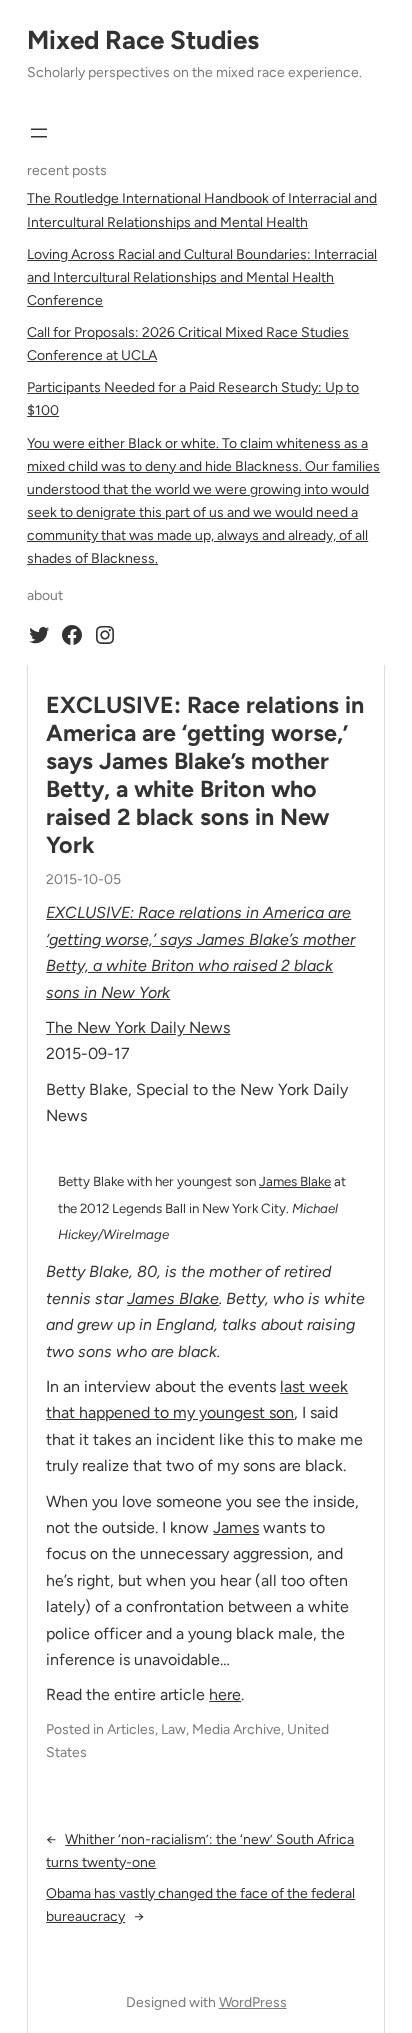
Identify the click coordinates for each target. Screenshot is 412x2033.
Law (173, 1729)
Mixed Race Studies (143, 40)
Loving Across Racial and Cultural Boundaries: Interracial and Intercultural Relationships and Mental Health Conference (202, 277)
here (225, 1694)
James (236, 1527)
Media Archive (236, 1729)
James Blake (295, 1181)
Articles (131, 1729)
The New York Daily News (138, 1027)
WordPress (253, 2002)
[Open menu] (39, 133)
